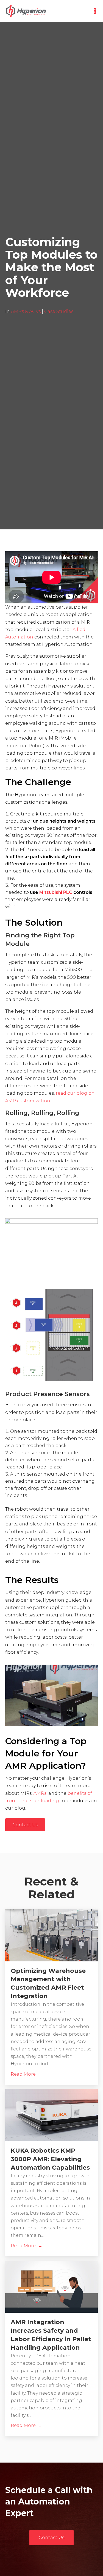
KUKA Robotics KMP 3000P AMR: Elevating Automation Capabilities (50, 2159)
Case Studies (59, 311)
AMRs (40, 1793)
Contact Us (25, 1825)
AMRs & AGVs (26, 311)
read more (23, 2074)
